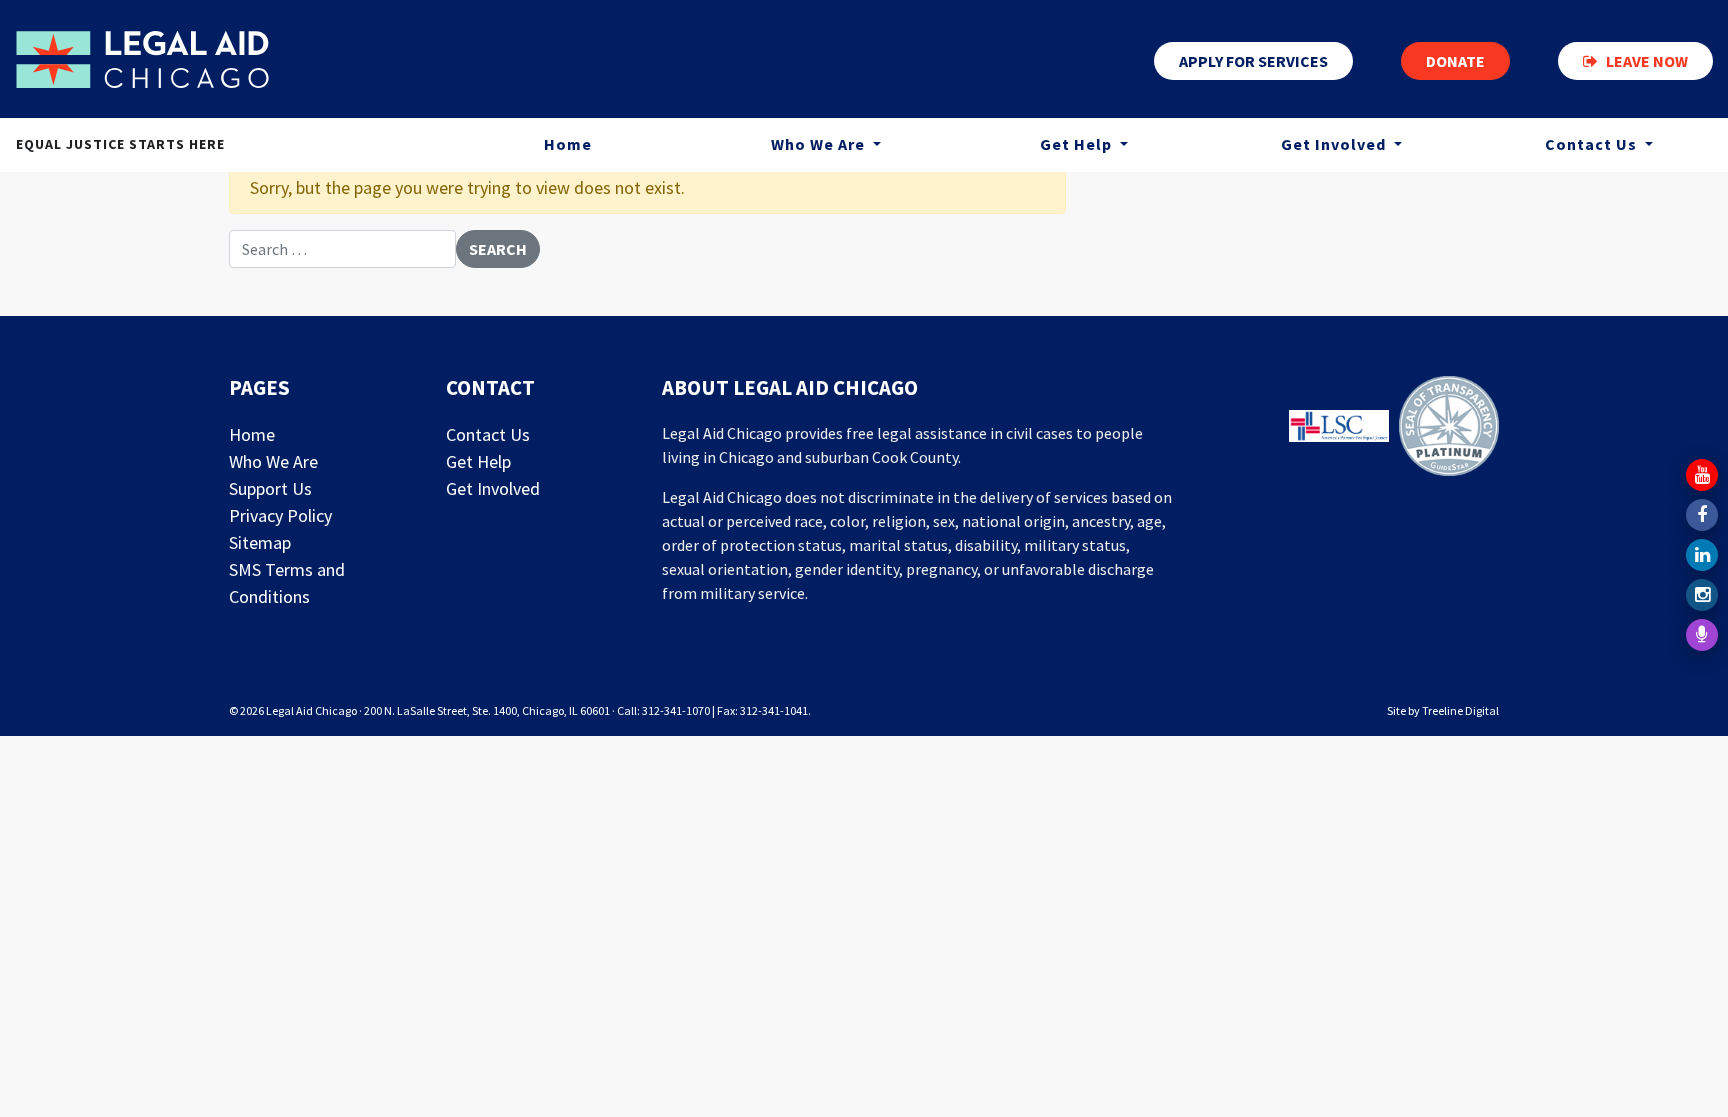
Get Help (1078, 144)
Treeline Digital (1460, 710)
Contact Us (1593, 144)
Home (568, 144)
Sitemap (260, 542)
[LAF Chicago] (142, 59)
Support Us (270, 488)
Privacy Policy (280, 515)
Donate (1455, 61)
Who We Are (820, 144)
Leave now (1647, 61)
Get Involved (1335, 144)
